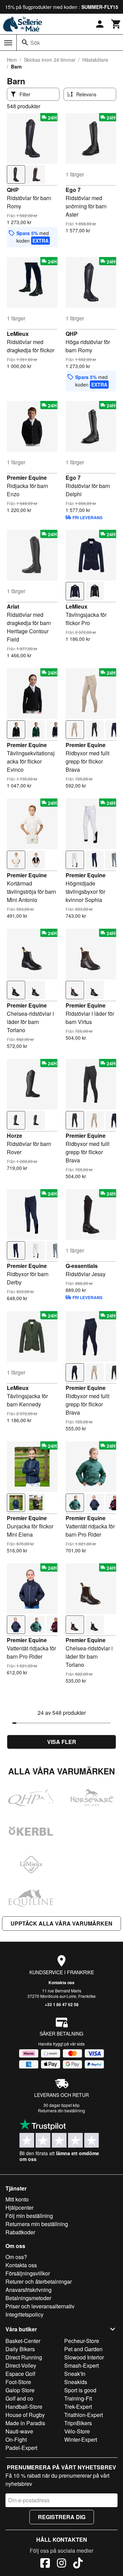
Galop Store (20, 2390)
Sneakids (76, 2382)
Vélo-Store (77, 2431)
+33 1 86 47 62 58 (62, 2004)
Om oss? (16, 2257)
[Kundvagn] (116, 24)
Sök (35, 43)
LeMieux (18, 334)
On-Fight (16, 2439)
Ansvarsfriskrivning (29, 2290)
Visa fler (62, 1742)
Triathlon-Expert (84, 2415)
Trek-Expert (78, 2407)
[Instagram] (61, 2564)
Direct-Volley (21, 2365)
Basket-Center (23, 2341)
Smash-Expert (81, 2365)
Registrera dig (62, 2517)
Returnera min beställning (37, 2224)
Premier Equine (27, 478)
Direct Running (24, 2357)
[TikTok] (78, 2564)
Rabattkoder (20, 2232)
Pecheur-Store (82, 2341)
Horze (15, 1136)
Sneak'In (75, 2374)
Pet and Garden (83, 2349)
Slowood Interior (84, 2357)
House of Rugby (25, 2415)
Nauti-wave (19, 2431)
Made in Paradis (25, 2423)
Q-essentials (82, 1266)
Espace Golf (20, 2374)
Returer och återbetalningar (39, 2281)
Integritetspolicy (24, 2314)
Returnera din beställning (61, 2110)
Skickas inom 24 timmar (50, 60)
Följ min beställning (29, 2216)
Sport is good (80, 2390)
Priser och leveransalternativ (40, 2306)
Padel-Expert (21, 2448)
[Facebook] (45, 2564)
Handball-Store (24, 2407)
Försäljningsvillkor (28, 2273)
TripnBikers (78, 2423)
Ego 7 (73, 190)
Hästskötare (95, 60)
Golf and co (19, 2398)
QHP (13, 190)
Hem (12, 60)
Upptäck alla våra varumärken (61, 1923)
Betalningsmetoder (28, 2298)
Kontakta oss (61, 1982)
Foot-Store (18, 2382)
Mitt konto (17, 2199)
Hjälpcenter (19, 2207)
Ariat (13, 606)
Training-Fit (78, 2398)
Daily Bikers (20, 2349)
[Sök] (25, 42)
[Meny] (8, 43)
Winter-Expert (81, 2439)
